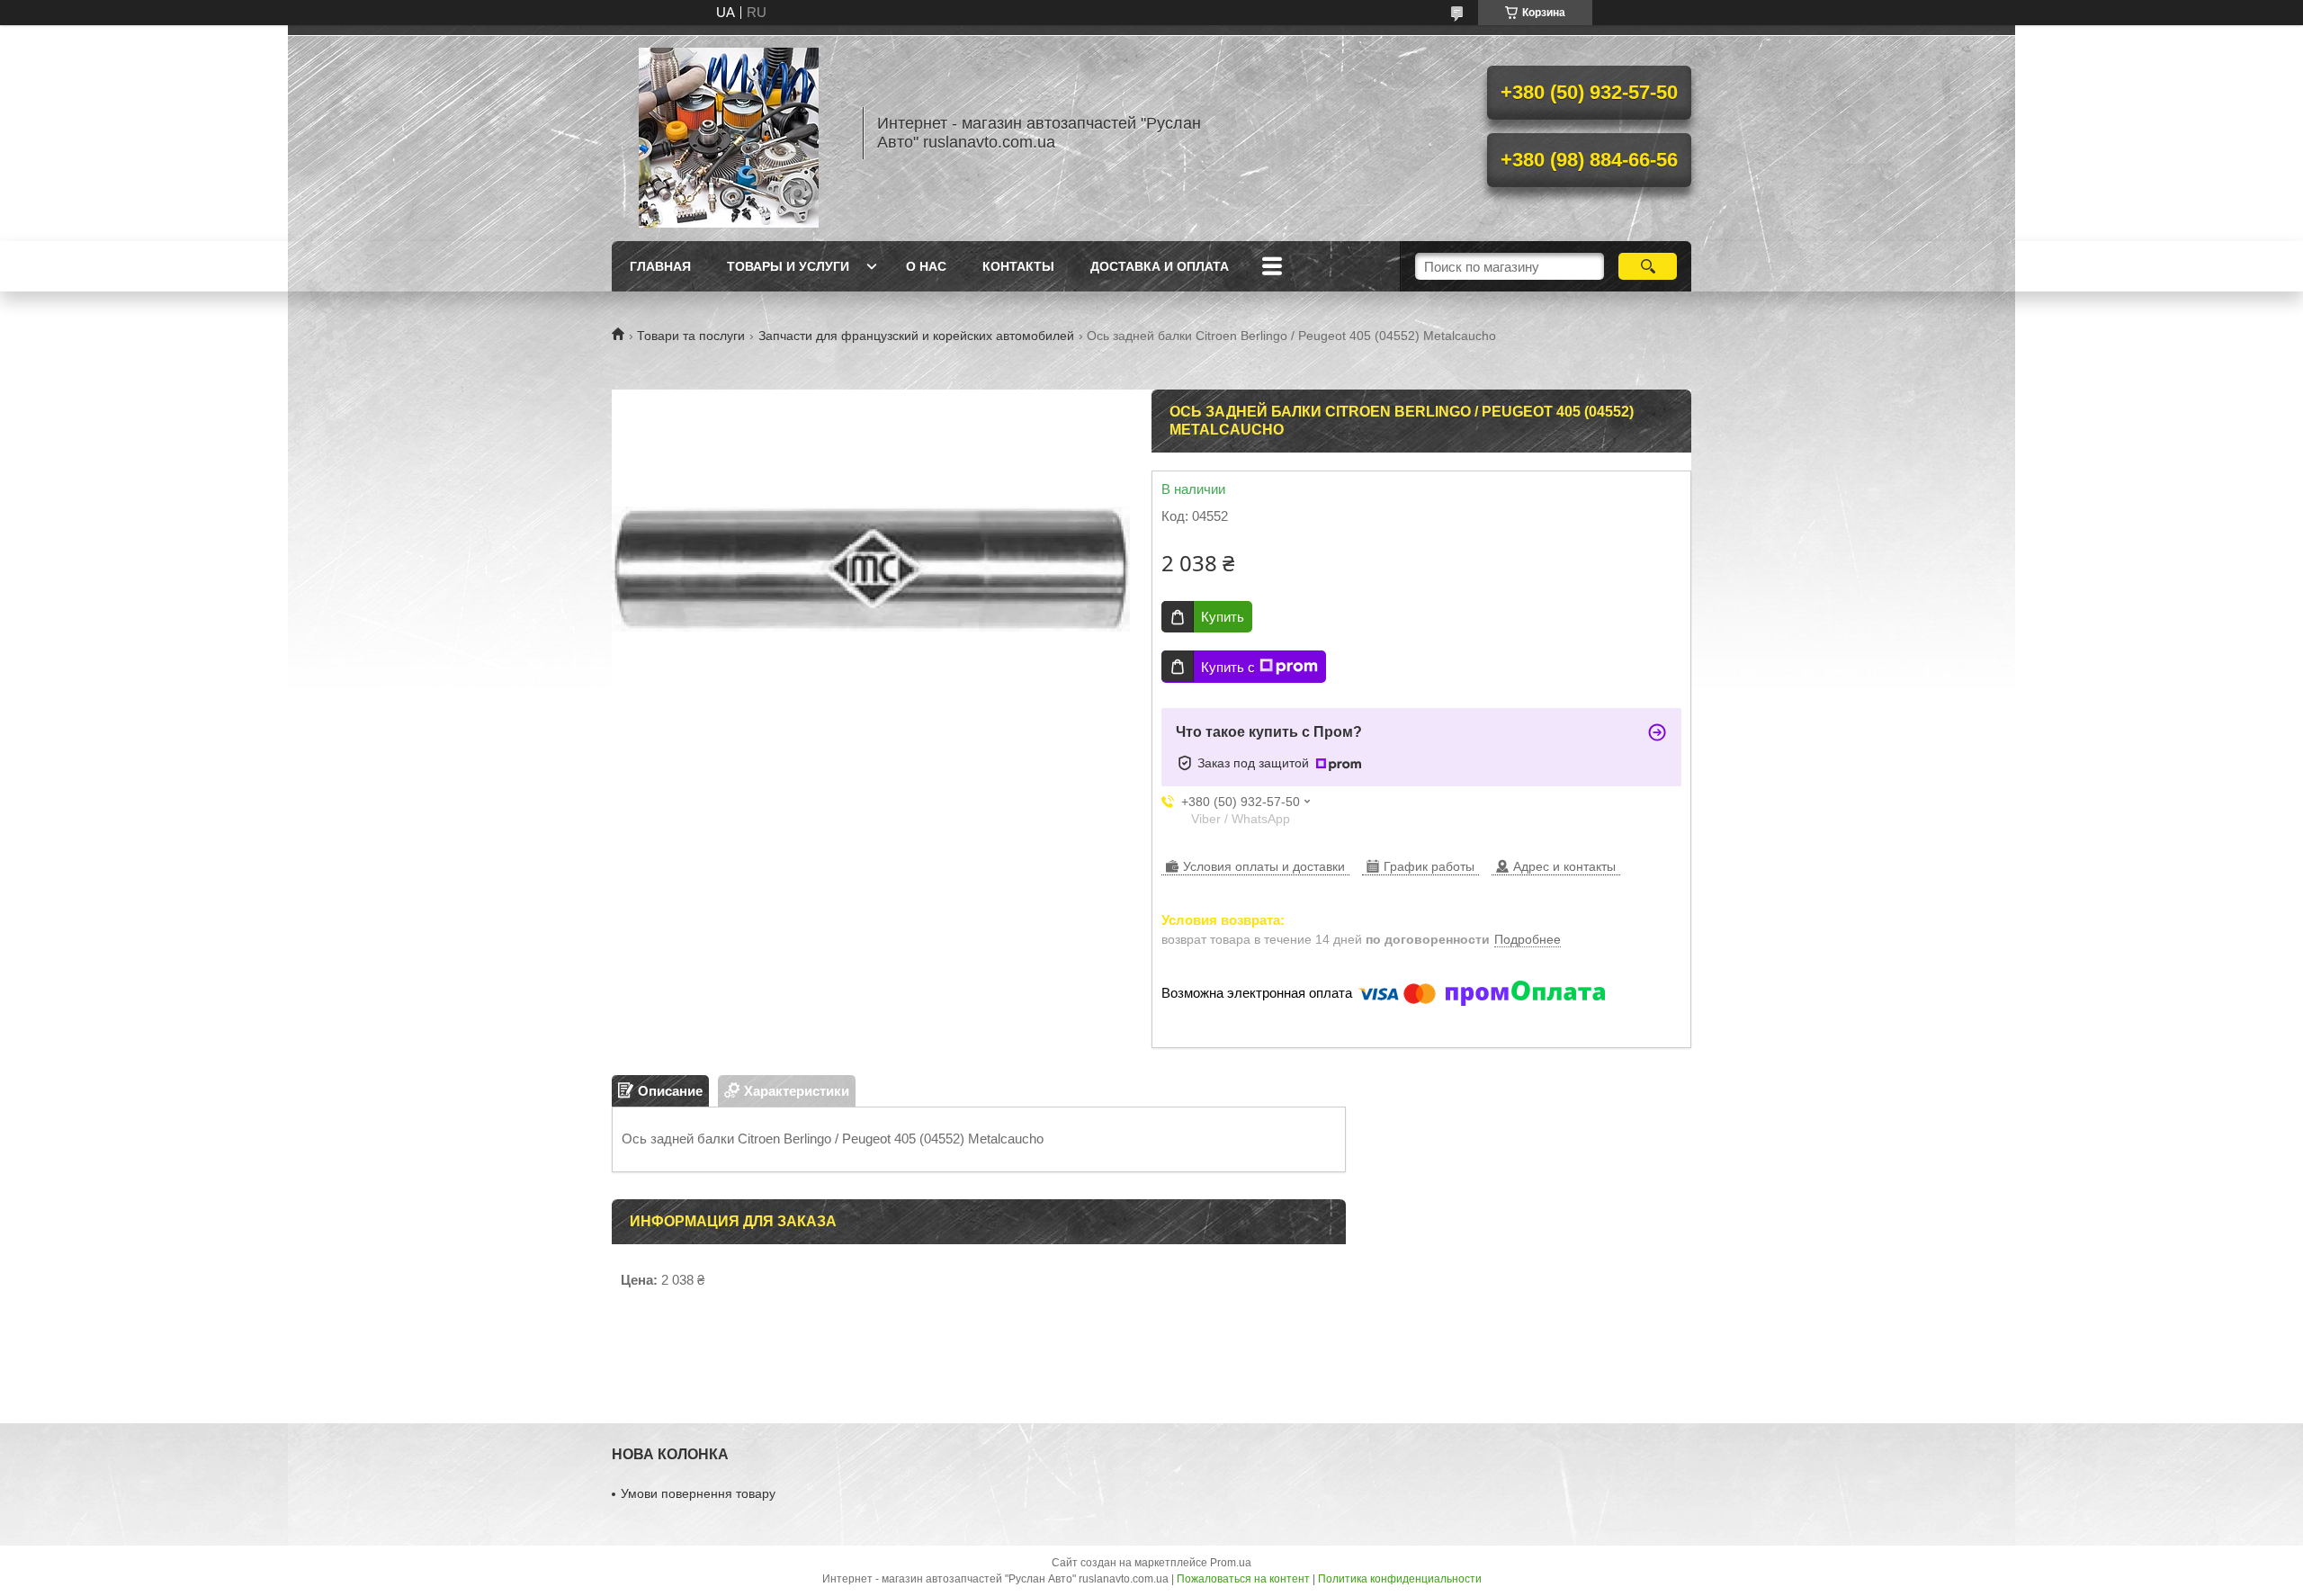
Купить (1223, 617)
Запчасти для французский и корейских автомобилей (916, 336)
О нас (926, 266)
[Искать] (1648, 266)
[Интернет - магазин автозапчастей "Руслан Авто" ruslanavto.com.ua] (729, 133)
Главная (660, 266)
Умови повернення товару (698, 1493)
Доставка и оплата (1160, 266)
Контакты (1018, 266)
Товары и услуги (788, 266)
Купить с (1228, 667)
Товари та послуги (691, 336)
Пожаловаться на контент (1243, 1579)
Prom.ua (1231, 1563)
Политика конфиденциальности (1400, 1579)
